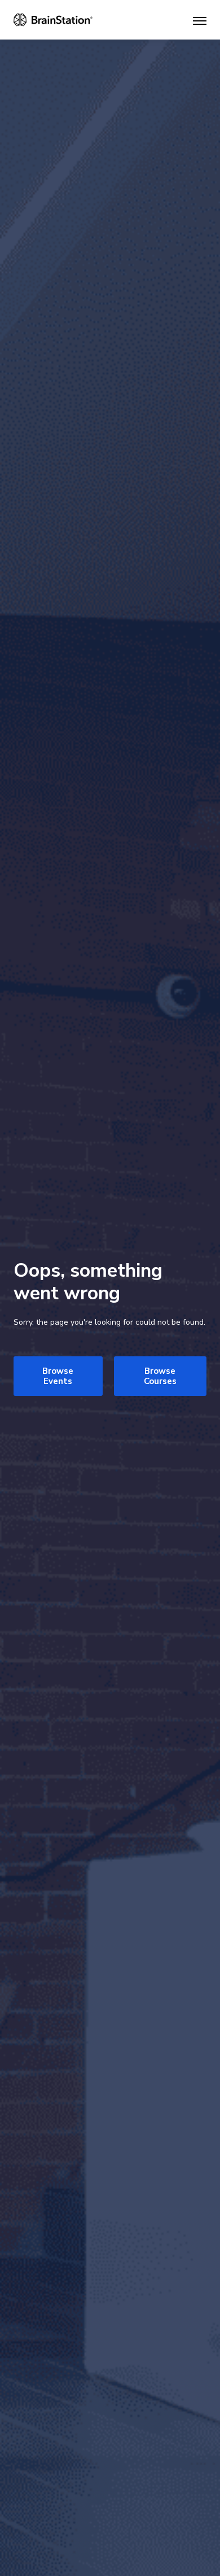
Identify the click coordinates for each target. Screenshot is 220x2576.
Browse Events (58, 1376)
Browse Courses (160, 1376)
